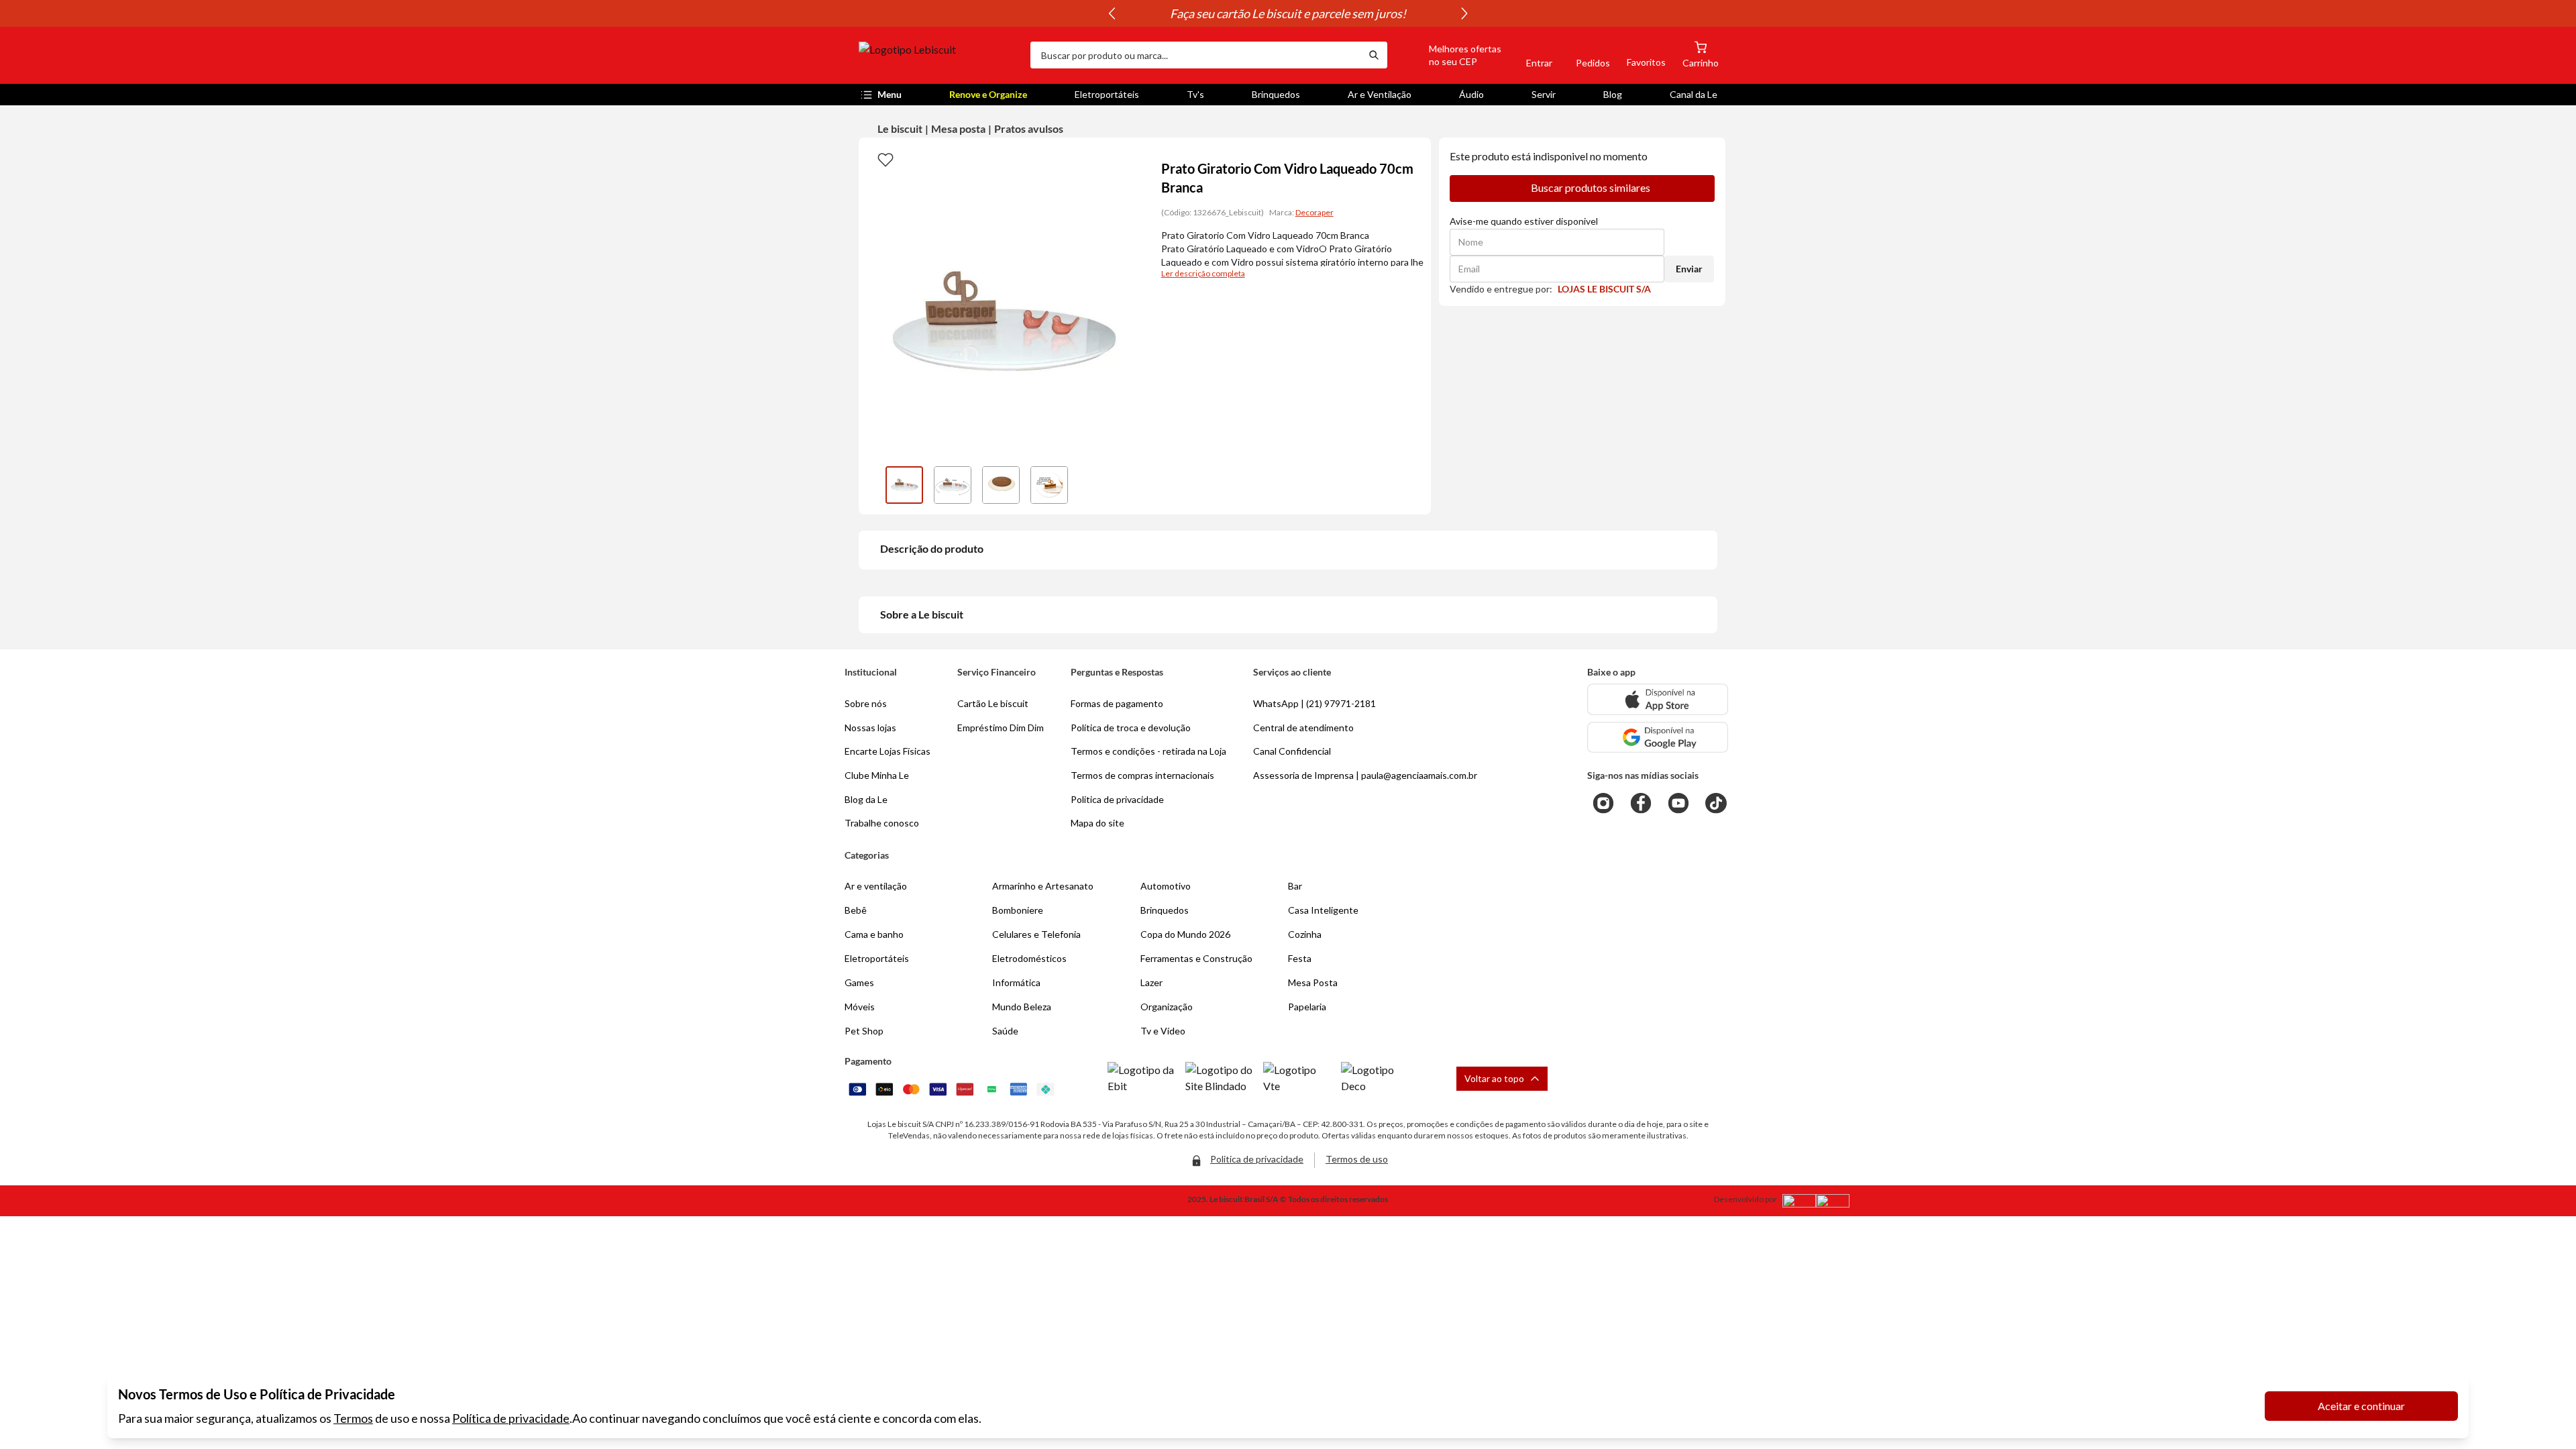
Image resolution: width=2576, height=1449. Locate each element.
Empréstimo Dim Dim (1001, 728)
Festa (1300, 958)
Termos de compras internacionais (1142, 775)
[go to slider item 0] (904, 485)
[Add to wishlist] (885, 159)
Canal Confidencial (1292, 751)
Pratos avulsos (1029, 128)
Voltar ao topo (1494, 1078)
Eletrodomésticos (1029, 958)
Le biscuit (900, 128)
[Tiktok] (1716, 803)
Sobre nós (866, 703)
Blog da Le (866, 799)
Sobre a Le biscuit (922, 614)
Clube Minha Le (877, 775)
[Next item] (1464, 13)
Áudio (1471, 94)
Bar (1295, 886)
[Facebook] (1641, 803)
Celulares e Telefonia (1036, 934)
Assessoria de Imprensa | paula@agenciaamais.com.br (1365, 775)
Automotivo (1166, 886)
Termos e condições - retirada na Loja (1148, 751)
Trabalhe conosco (882, 823)
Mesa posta (958, 128)
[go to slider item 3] (1049, 485)
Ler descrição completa (1203, 273)
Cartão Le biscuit (993, 703)
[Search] (1374, 55)
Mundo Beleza (1022, 1007)
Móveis (860, 1007)
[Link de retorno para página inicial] (939, 55)
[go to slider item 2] (1001, 485)
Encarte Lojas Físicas (888, 751)
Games (859, 982)
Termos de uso (1357, 1159)
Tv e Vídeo (1163, 1031)
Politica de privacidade (1117, 799)
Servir (1544, 94)
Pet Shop (864, 1031)
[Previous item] (1112, 13)
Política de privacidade (511, 1418)
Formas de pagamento (1117, 703)
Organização (1167, 1007)
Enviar (1689, 269)
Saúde (1005, 1031)
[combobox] (1195, 55)
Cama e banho (874, 934)
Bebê (856, 910)
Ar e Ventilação (1380, 94)
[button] (1450, 55)
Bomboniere (1018, 910)
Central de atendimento (1303, 728)
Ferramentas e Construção (1196, 958)
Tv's (1195, 94)
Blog (1613, 94)
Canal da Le (1694, 94)
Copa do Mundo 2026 (1185, 934)
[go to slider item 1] (953, 485)
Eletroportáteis (1107, 94)
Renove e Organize (988, 94)
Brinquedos (1276, 94)
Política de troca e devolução (1131, 728)
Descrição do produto (932, 548)
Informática (1016, 982)
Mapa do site (1097, 823)
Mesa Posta (1313, 982)
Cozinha (1305, 934)
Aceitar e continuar (2361, 1406)
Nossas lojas (870, 728)
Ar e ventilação (876, 886)
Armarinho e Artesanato (1043, 886)
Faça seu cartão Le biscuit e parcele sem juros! (1288, 13)
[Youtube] (1678, 803)
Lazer (1151, 982)
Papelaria (1307, 1007)
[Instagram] (1603, 803)
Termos (353, 1418)
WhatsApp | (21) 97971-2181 (1314, 703)
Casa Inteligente (1323, 910)
